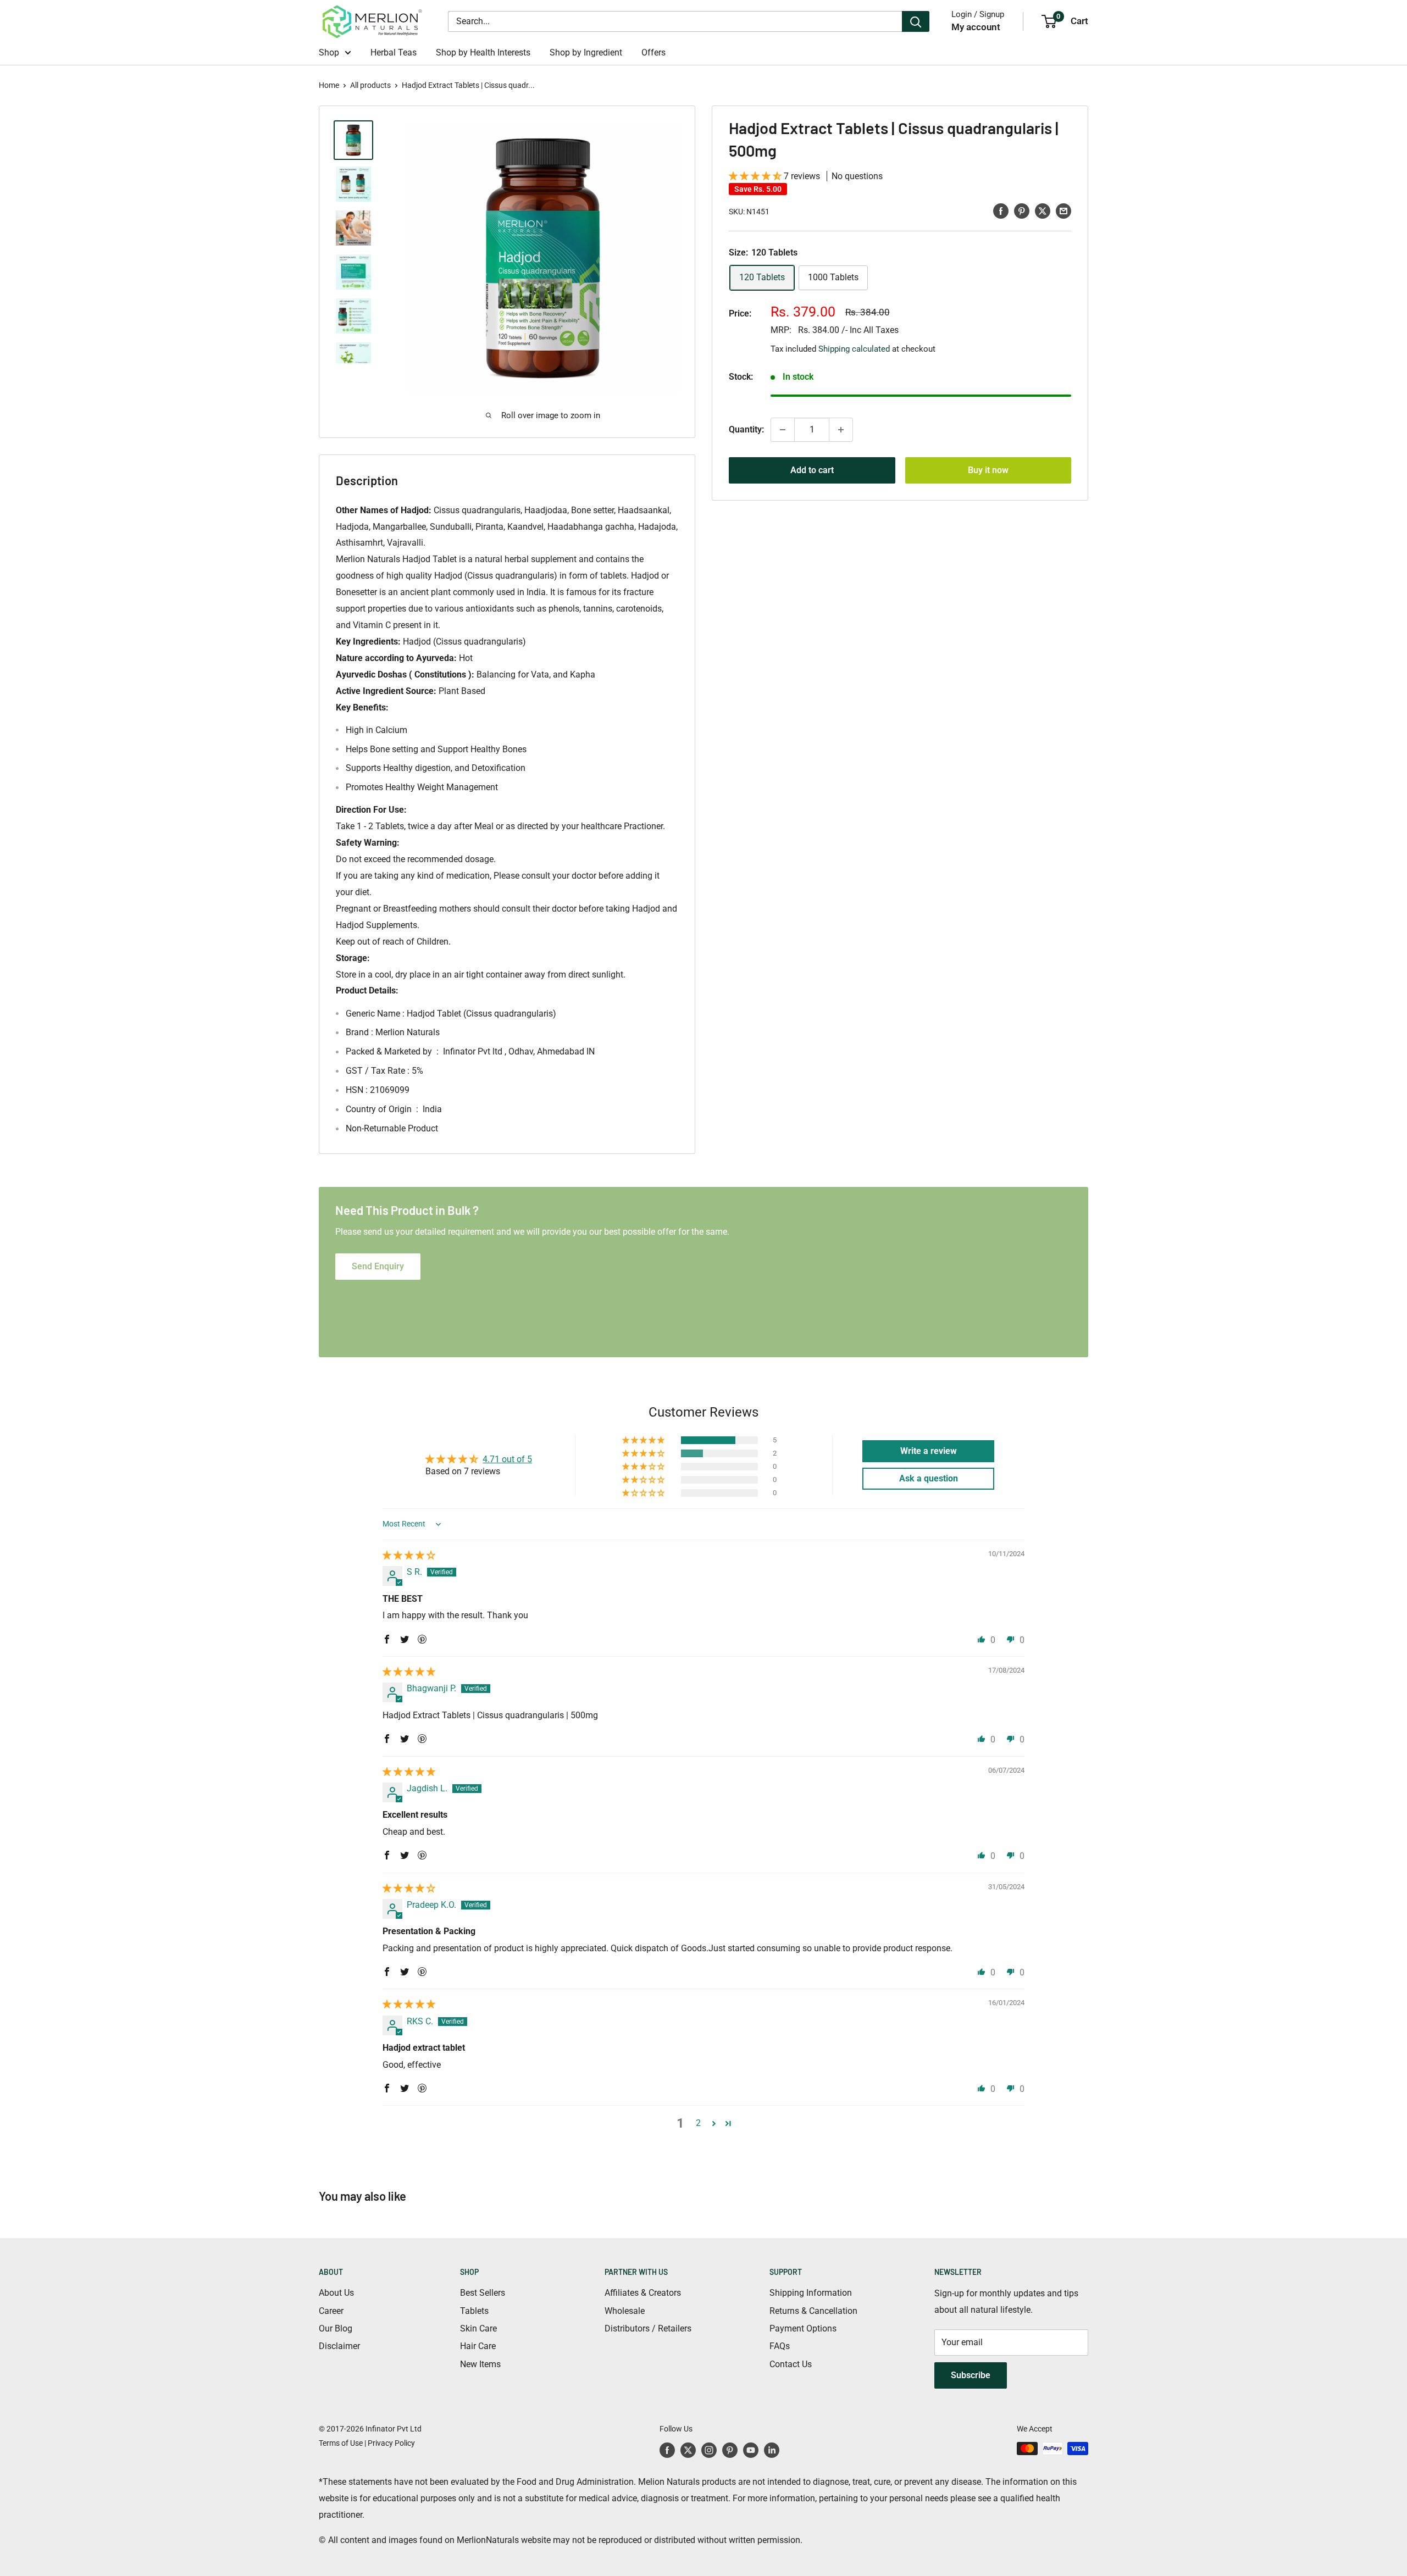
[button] (756, 176)
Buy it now (988, 470)
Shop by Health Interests (483, 52)
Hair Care (478, 2346)
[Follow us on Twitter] (688, 2450)
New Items (480, 2364)
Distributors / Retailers (648, 2328)
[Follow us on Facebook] (667, 2450)
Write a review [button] (929, 1451)
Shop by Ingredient (586, 52)
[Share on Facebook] (1001, 210)
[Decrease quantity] (783, 430)
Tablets (474, 2311)
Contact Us (791, 2364)
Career (331, 2311)
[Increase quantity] (841, 430)
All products (370, 85)
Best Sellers (483, 2293)
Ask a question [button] (929, 1478)
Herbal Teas (394, 52)
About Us (336, 2293)
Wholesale (625, 2311)
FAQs (780, 2346)
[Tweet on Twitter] (1043, 210)
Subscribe (971, 2375)
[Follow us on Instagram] (709, 2450)
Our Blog (336, 2328)
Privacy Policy (391, 2443)
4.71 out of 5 (507, 1459)
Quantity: (746, 429)
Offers (653, 52)
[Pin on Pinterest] (1022, 210)
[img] (409, 1555)
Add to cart (812, 470)
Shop (329, 52)
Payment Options (803, 2328)
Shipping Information (811, 2293)
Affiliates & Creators (643, 2293)
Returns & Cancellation (813, 2311)
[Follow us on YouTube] (751, 2450)
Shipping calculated (854, 348)
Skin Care (478, 2328)
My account (976, 27)
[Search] (916, 21)
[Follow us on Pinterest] (730, 2450)
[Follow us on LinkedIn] (772, 2450)
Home (329, 85)
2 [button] (698, 2123)
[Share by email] (1063, 210)
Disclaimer (339, 2346)
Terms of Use (341, 2443)
